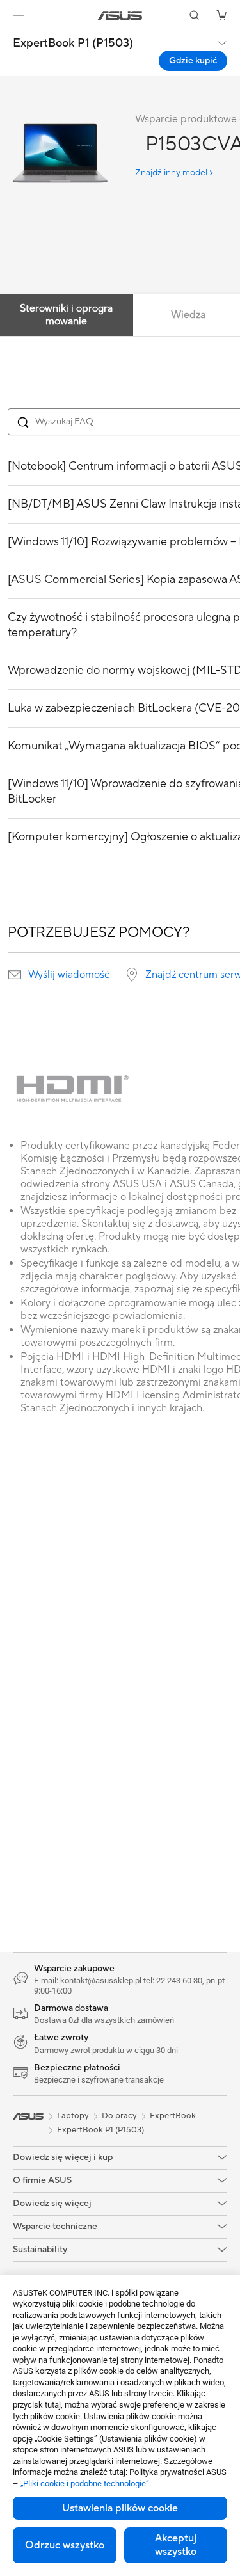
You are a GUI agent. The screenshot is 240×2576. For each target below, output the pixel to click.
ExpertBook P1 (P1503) (73, 44)
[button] (19, 15)
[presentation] (15, 975)
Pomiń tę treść (8, 39)
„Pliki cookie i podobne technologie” (85, 2484)
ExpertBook (173, 2116)
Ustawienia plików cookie (120, 2508)
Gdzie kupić (193, 61)
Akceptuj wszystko (176, 2545)
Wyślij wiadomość (69, 975)
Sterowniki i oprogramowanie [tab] (66, 315)
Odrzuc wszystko (65, 2545)
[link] (120, 16)
